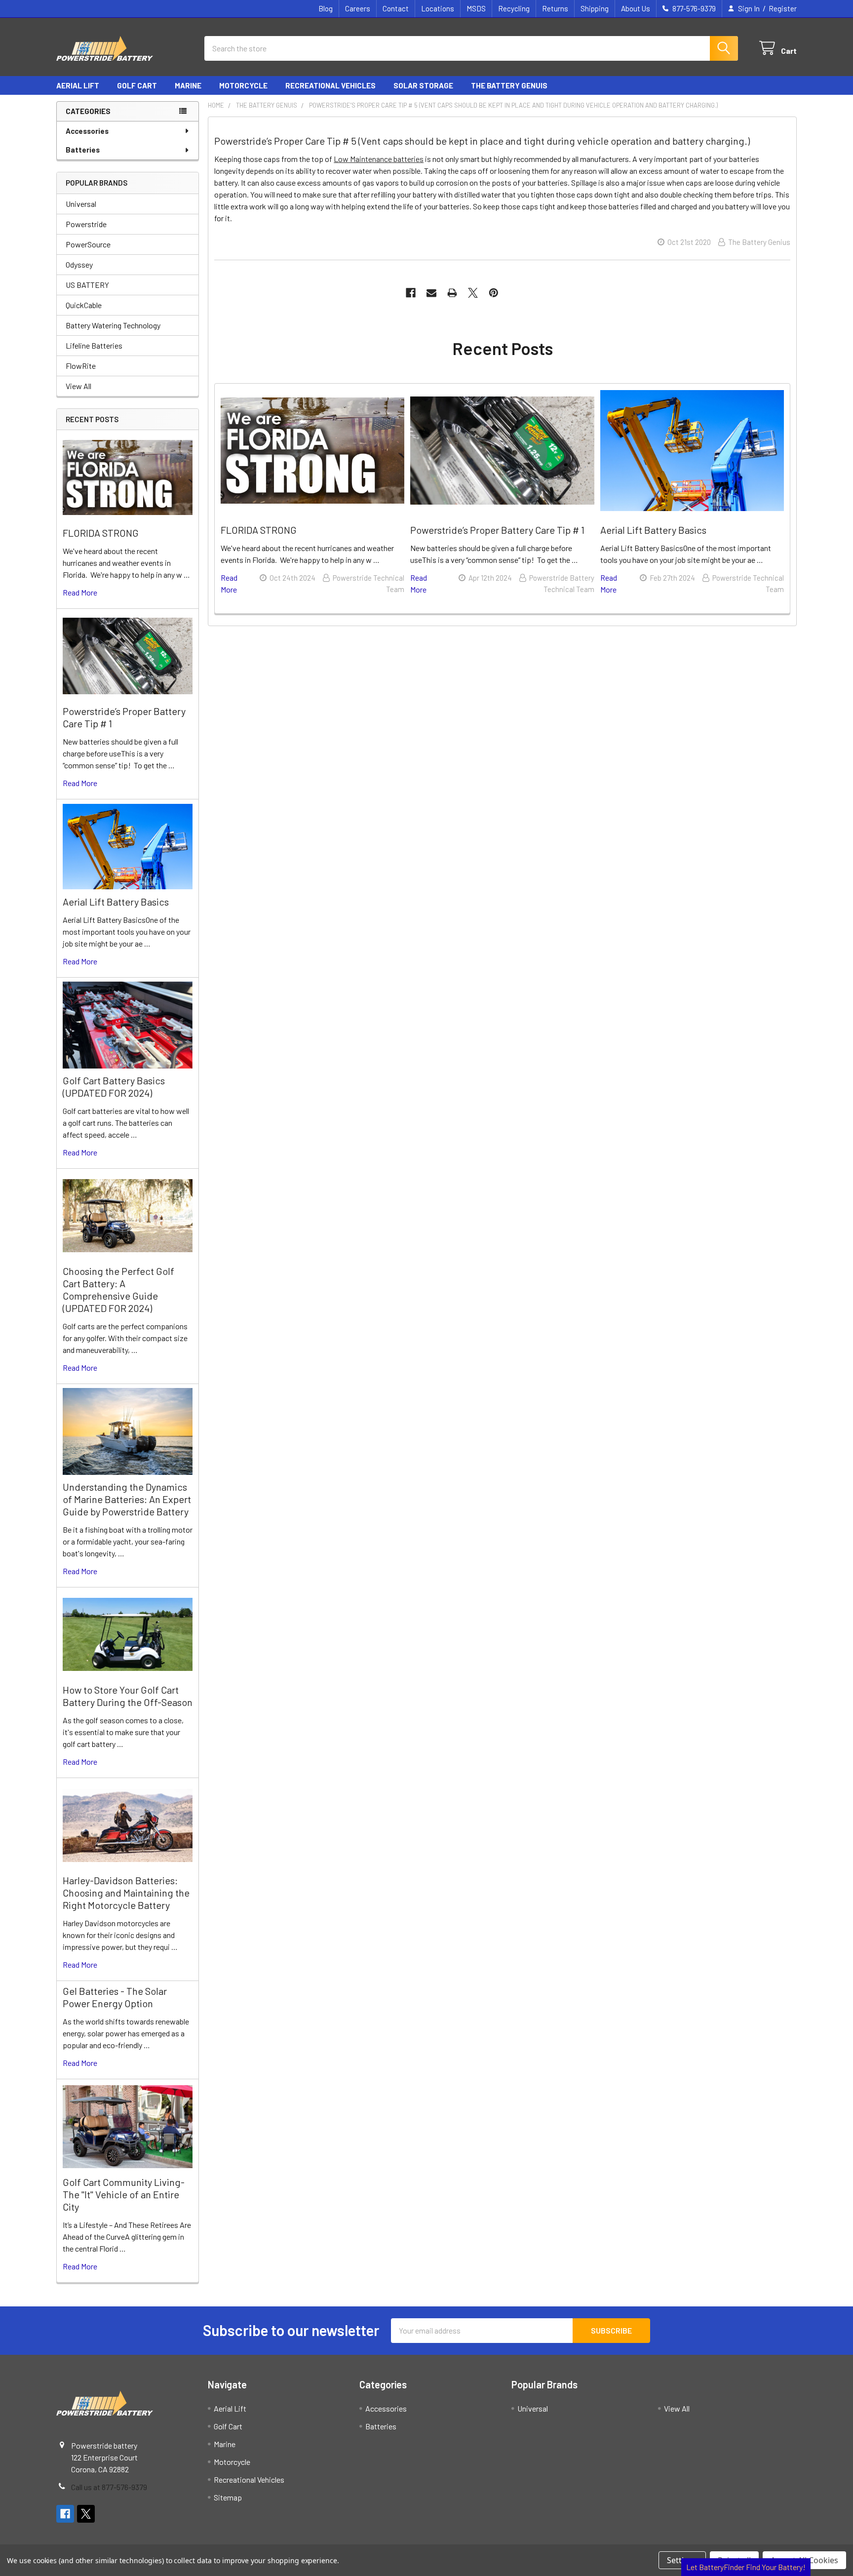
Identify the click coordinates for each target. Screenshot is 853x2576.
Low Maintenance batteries (379, 159)
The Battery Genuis (509, 85)
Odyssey (79, 264)
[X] (473, 293)
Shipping (595, 8)
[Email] (431, 293)
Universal (81, 204)
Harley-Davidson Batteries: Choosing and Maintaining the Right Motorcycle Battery (126, 1893)
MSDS (476, 8)
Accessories (87, 131)
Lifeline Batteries (94, 345)
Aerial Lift (78, 85)
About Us (636, 8)
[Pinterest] (494, 293)
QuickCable (84, 305)
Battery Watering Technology (113, 325)
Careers (358, 8)
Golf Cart (137, 85)
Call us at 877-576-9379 (109, 2487)
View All (78, 386)
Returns (555, 8)
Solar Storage (423, 85)
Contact (396, 8)
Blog (326, 8)
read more (80, 592)
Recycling (514, 8)
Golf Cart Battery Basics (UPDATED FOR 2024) (114, 1087)
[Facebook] (411, 293)
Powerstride (86, 224)
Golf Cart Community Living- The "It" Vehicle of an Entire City (124, 2194)
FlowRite (81, 366)
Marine (188, 85)
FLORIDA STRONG (101, 533)
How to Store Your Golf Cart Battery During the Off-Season (128, 1696)
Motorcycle (243, 85)
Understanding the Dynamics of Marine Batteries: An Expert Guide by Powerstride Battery (127, 1499)
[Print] (452, 293)
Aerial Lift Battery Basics (116, 902)
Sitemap (228, 2497)
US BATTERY (87, 285)
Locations (438, 8)
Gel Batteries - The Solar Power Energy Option (115, 1997)
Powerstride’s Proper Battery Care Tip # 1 (497, 530)
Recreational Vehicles (330, 85)
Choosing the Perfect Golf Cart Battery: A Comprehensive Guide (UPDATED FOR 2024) (118, 1289)
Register (783, 8)
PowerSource (88, 244)
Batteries (83, 150)
